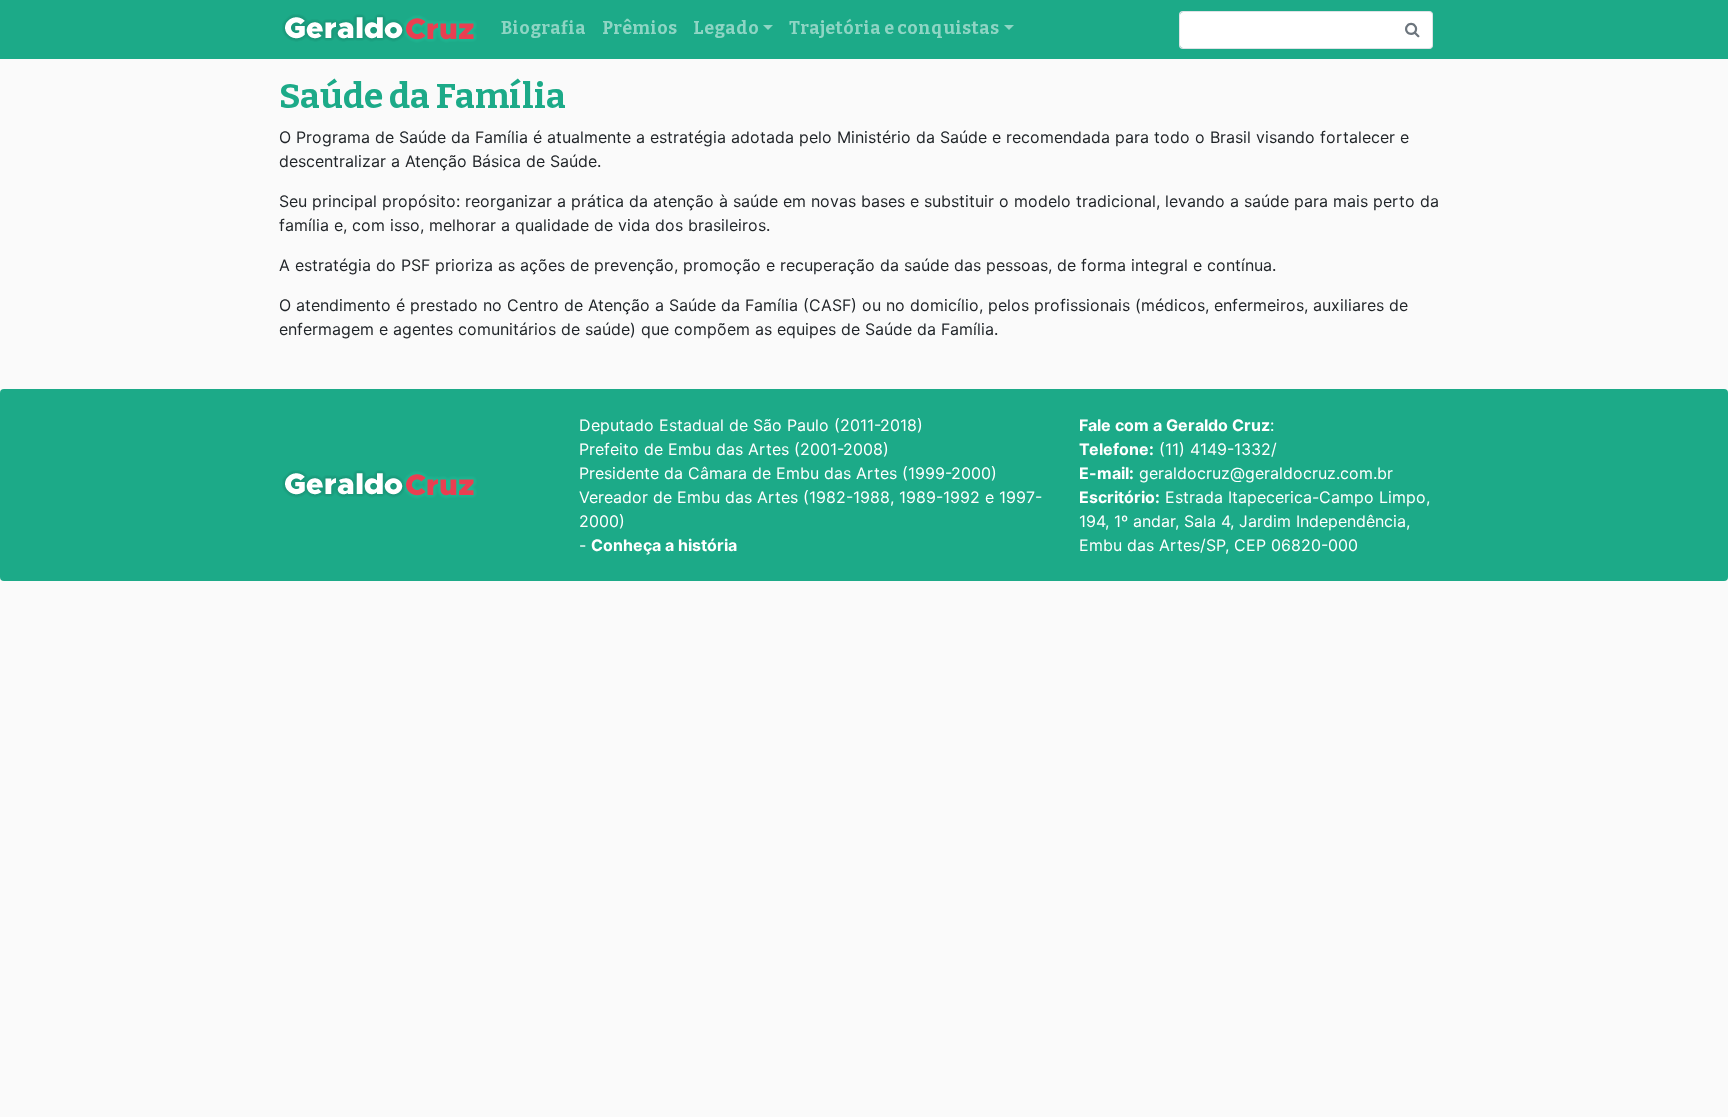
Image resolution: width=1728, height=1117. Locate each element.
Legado (726, 28)
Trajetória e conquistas (894, 28)
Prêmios (639, 28)
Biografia (543, 28)
